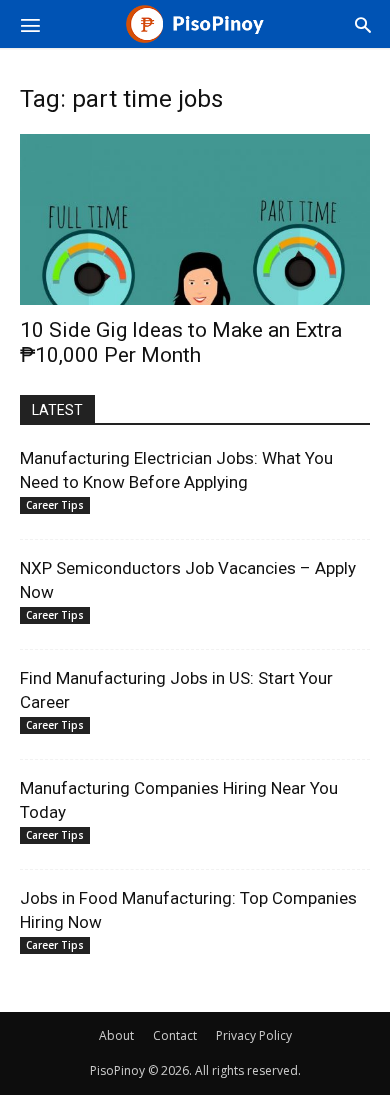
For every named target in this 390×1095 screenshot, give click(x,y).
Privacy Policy (254, 1035)
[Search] (363, 24)
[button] (30, 24)
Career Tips (55, 505)
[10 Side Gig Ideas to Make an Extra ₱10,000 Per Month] (195, 219)
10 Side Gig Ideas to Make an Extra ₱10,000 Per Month (181, 342)
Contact (175, 1035)
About (116, 1035)
